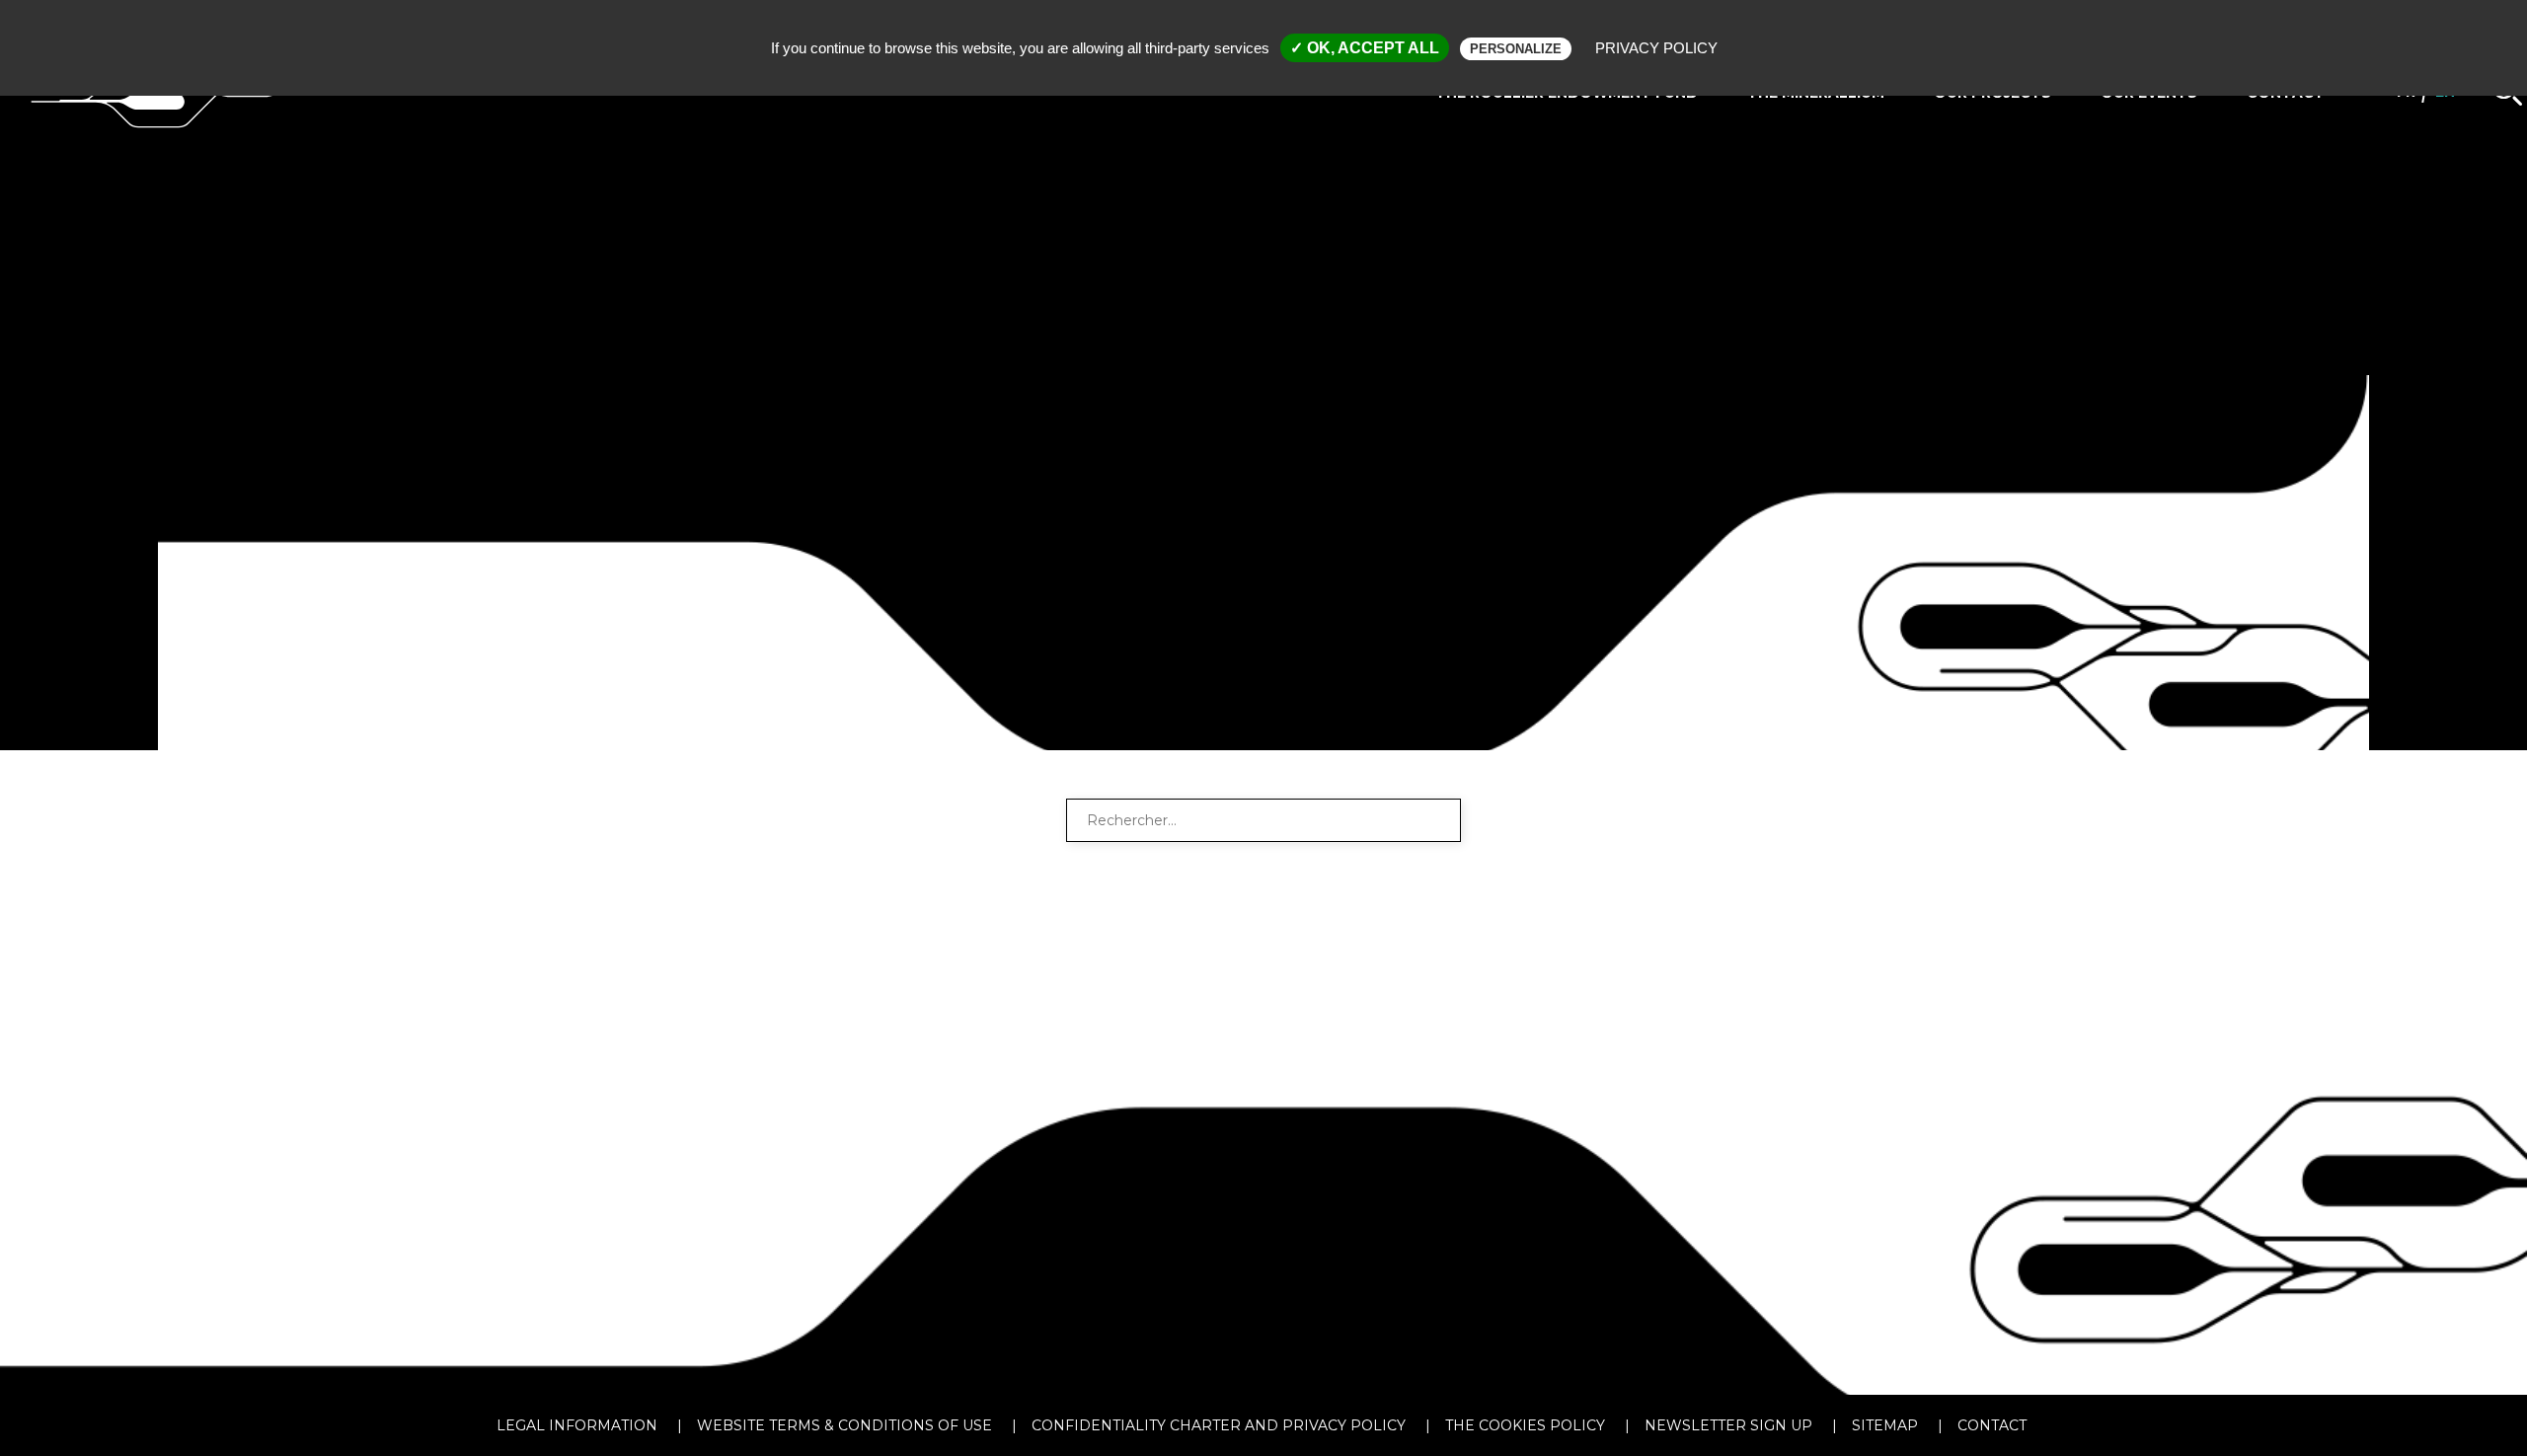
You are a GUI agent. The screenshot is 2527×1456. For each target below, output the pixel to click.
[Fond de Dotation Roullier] (159, 155)
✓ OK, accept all (1365, 48)
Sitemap (1885, 1425)
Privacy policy (1656, 48)
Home (651, 731)
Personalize (1516, 49)
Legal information (577, 1425)
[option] (1263, 375)
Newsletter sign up (1728, 1425)
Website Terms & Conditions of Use (844, 1425)
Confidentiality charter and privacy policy (1219, 1425)
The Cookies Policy (1525, 1425)
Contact (1992, 1425)
